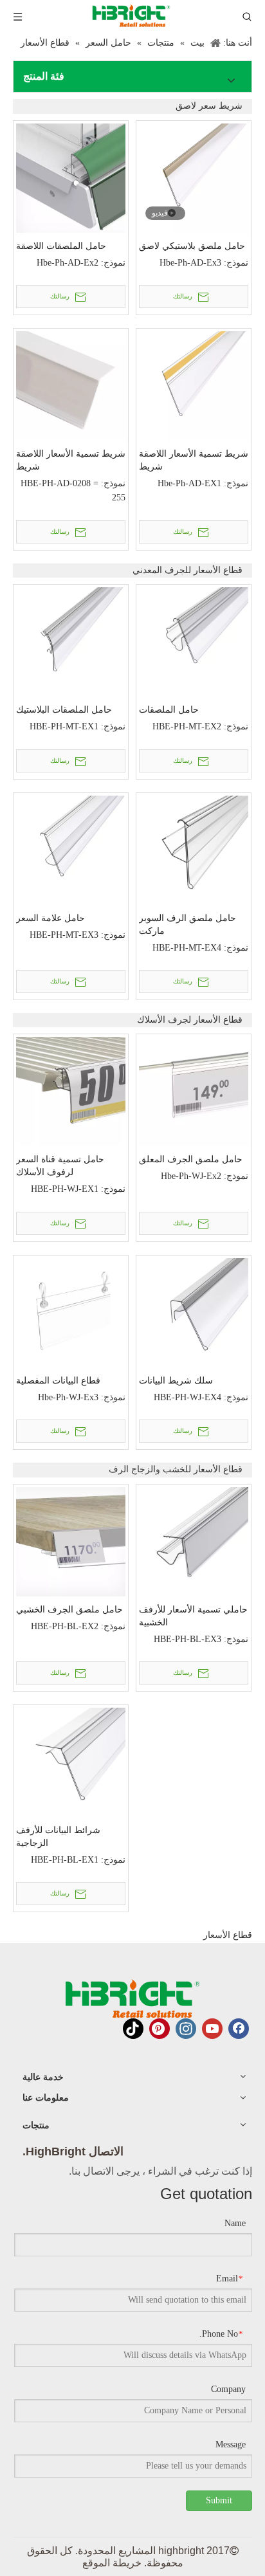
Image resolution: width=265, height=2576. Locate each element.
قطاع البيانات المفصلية (58, 1380)
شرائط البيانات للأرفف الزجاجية (58, 1836)
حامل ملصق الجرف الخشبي (69, 1609)
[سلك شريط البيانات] (194, 1312)
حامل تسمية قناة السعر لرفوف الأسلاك (60, 1165)
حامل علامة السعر (50, 918)
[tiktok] (133, 2029)
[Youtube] (212, 2029)
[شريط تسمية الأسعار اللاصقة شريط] (71, 385)
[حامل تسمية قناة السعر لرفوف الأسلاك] (71, 1091)
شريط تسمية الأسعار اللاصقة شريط (71, 460)
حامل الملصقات (169, 709)
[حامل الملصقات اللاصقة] (71, 177)
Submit (219, 2500)
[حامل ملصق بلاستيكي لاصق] (194, 177)
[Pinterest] (160, 2029)
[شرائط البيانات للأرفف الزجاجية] (71, 1761)
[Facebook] (239, 2029)
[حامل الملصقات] (194, 641)
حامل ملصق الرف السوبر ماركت (187, 924)
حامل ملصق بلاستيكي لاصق (192, 246)
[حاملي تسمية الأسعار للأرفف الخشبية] (194, 1541)
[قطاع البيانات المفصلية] (71, 1312)
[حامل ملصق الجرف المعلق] (194, 1091)
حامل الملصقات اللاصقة (61, 246)
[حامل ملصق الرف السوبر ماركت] (194, 849)
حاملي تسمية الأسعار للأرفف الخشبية (193, 1616)
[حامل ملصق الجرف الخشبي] (71, 1541)
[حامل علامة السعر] (71, 849)
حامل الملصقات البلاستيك (64, 709)
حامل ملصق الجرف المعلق (191, 1159)
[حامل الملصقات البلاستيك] (71, 641)
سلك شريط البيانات (176, 1380)
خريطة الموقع (112, 2563)
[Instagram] (186, 2029)
